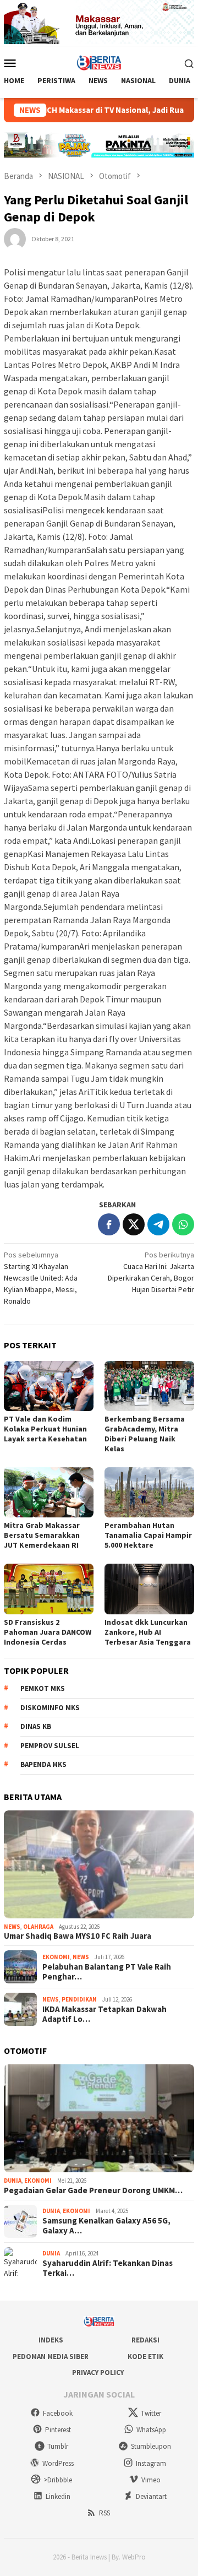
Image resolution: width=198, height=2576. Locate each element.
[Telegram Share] (158, 1224)
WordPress (58, 2463)
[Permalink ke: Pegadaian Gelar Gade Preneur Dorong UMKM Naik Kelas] (99, 2118)
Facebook (58, 2413)
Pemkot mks (43, 1688)
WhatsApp (151, 2430)
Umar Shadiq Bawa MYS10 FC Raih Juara (78, 1936)
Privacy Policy (98, 2372)
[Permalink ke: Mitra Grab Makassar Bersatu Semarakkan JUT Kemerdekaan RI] (49, 1492)
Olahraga (38, 1927)
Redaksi (145, 2340)
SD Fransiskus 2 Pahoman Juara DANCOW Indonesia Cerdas (48, 1632)
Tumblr (58, 2446)
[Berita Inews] (99, 62)
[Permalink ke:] (15, 238)
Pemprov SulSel (50, 1746)
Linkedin (58, 2496)
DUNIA (13, 2181)
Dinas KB (36, 1726)
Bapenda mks (43, 1764)
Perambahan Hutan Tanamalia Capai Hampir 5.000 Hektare (148, 1535)
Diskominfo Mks (50, 1708)
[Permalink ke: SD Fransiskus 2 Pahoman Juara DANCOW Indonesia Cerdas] (49, 1589)
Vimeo (151, 2480)
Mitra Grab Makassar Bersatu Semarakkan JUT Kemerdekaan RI (42, 1535)
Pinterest (58, 2430)
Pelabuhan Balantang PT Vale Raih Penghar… (107, 1972)
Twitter (151, 2413)
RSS (105, 2513)
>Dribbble (58, 2480)
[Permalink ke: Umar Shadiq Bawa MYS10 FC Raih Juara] (99, 1864)
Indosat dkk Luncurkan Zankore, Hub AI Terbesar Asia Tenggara (148, 1632)
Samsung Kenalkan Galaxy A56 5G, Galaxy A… (106, 2226)
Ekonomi (56, 1957)
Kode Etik (145, 2357)
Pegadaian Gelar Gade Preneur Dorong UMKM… (93, 2190)
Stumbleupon (151, 2446)
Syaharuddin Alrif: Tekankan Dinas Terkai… (108, 2268)
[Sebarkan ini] (109, 1224)
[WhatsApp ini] (183, 1224)
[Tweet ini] (134, 1224)
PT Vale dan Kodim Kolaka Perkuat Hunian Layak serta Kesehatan (45, 1429)
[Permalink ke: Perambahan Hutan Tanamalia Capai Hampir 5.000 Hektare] (149, 1492)
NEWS (12, 1927)
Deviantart (151, 2496)
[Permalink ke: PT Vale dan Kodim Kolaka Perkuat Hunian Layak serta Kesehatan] (49, 1386)
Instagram (151, 2463)
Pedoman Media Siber (51, 2357)
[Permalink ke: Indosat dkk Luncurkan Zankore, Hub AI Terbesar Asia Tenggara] (149, 1589)
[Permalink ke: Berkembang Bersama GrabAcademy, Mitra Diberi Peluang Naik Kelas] (149, 1386)
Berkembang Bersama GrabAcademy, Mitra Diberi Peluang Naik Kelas (145, 1434)
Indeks (51, 2340)
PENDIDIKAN (79, 1999)
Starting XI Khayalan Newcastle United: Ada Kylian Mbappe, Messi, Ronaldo (41, 1278)
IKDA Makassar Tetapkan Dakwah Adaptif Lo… (105, 2014)
